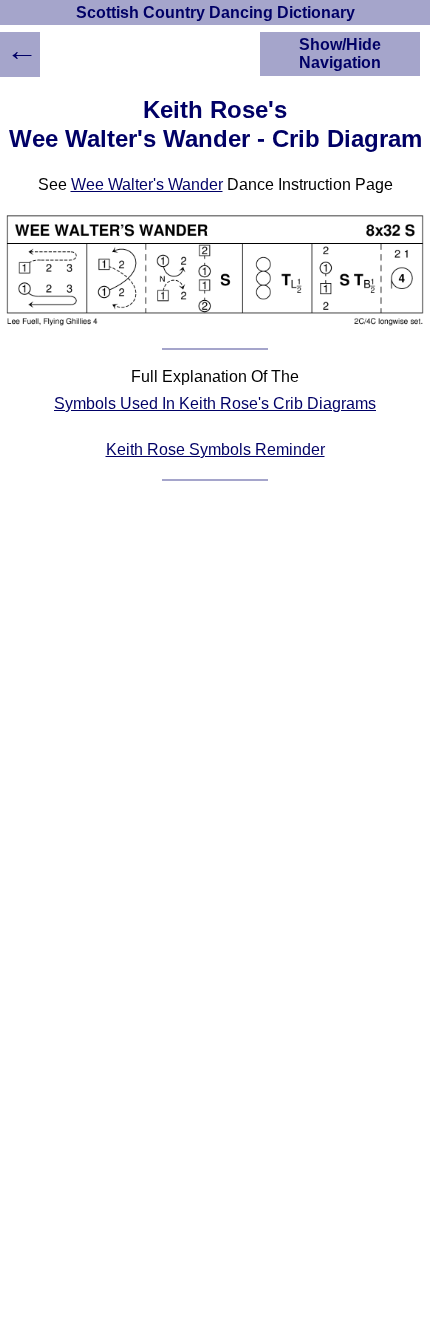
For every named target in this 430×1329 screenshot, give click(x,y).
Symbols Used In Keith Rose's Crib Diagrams (215, 403)
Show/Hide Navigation (340, 53)
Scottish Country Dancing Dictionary (215, 12)
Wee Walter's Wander (147, 184)
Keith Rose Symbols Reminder (215, 449)
